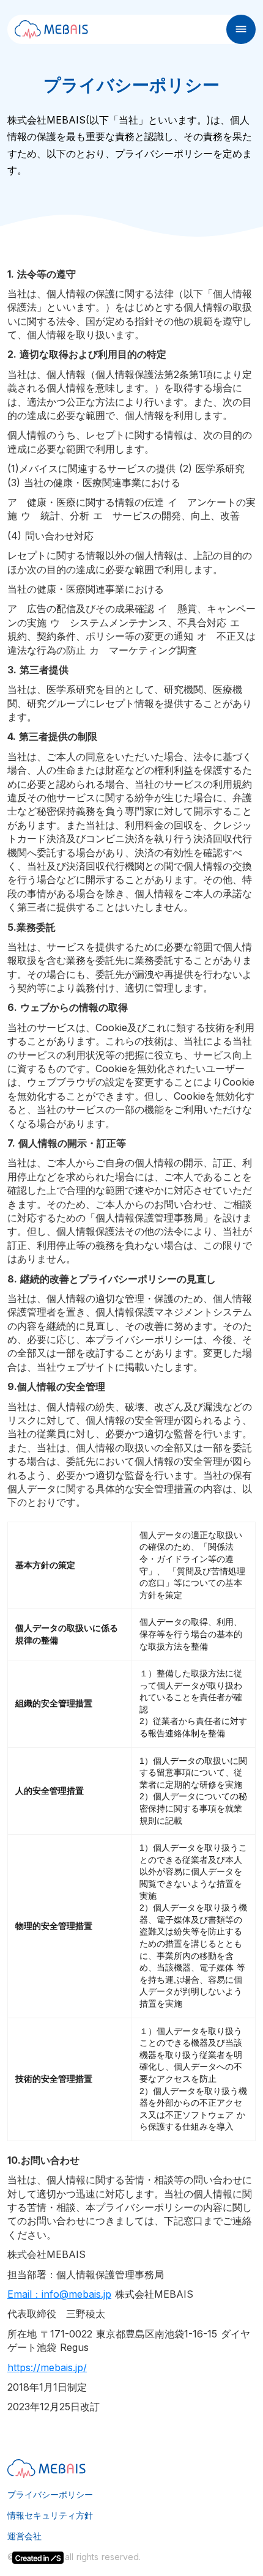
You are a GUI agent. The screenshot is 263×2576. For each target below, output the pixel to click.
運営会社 (24, 2536)
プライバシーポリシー (50, 2495)
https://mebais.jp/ (47, 2367)
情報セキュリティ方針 (50, 2515)
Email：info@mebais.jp (59, 2294)
